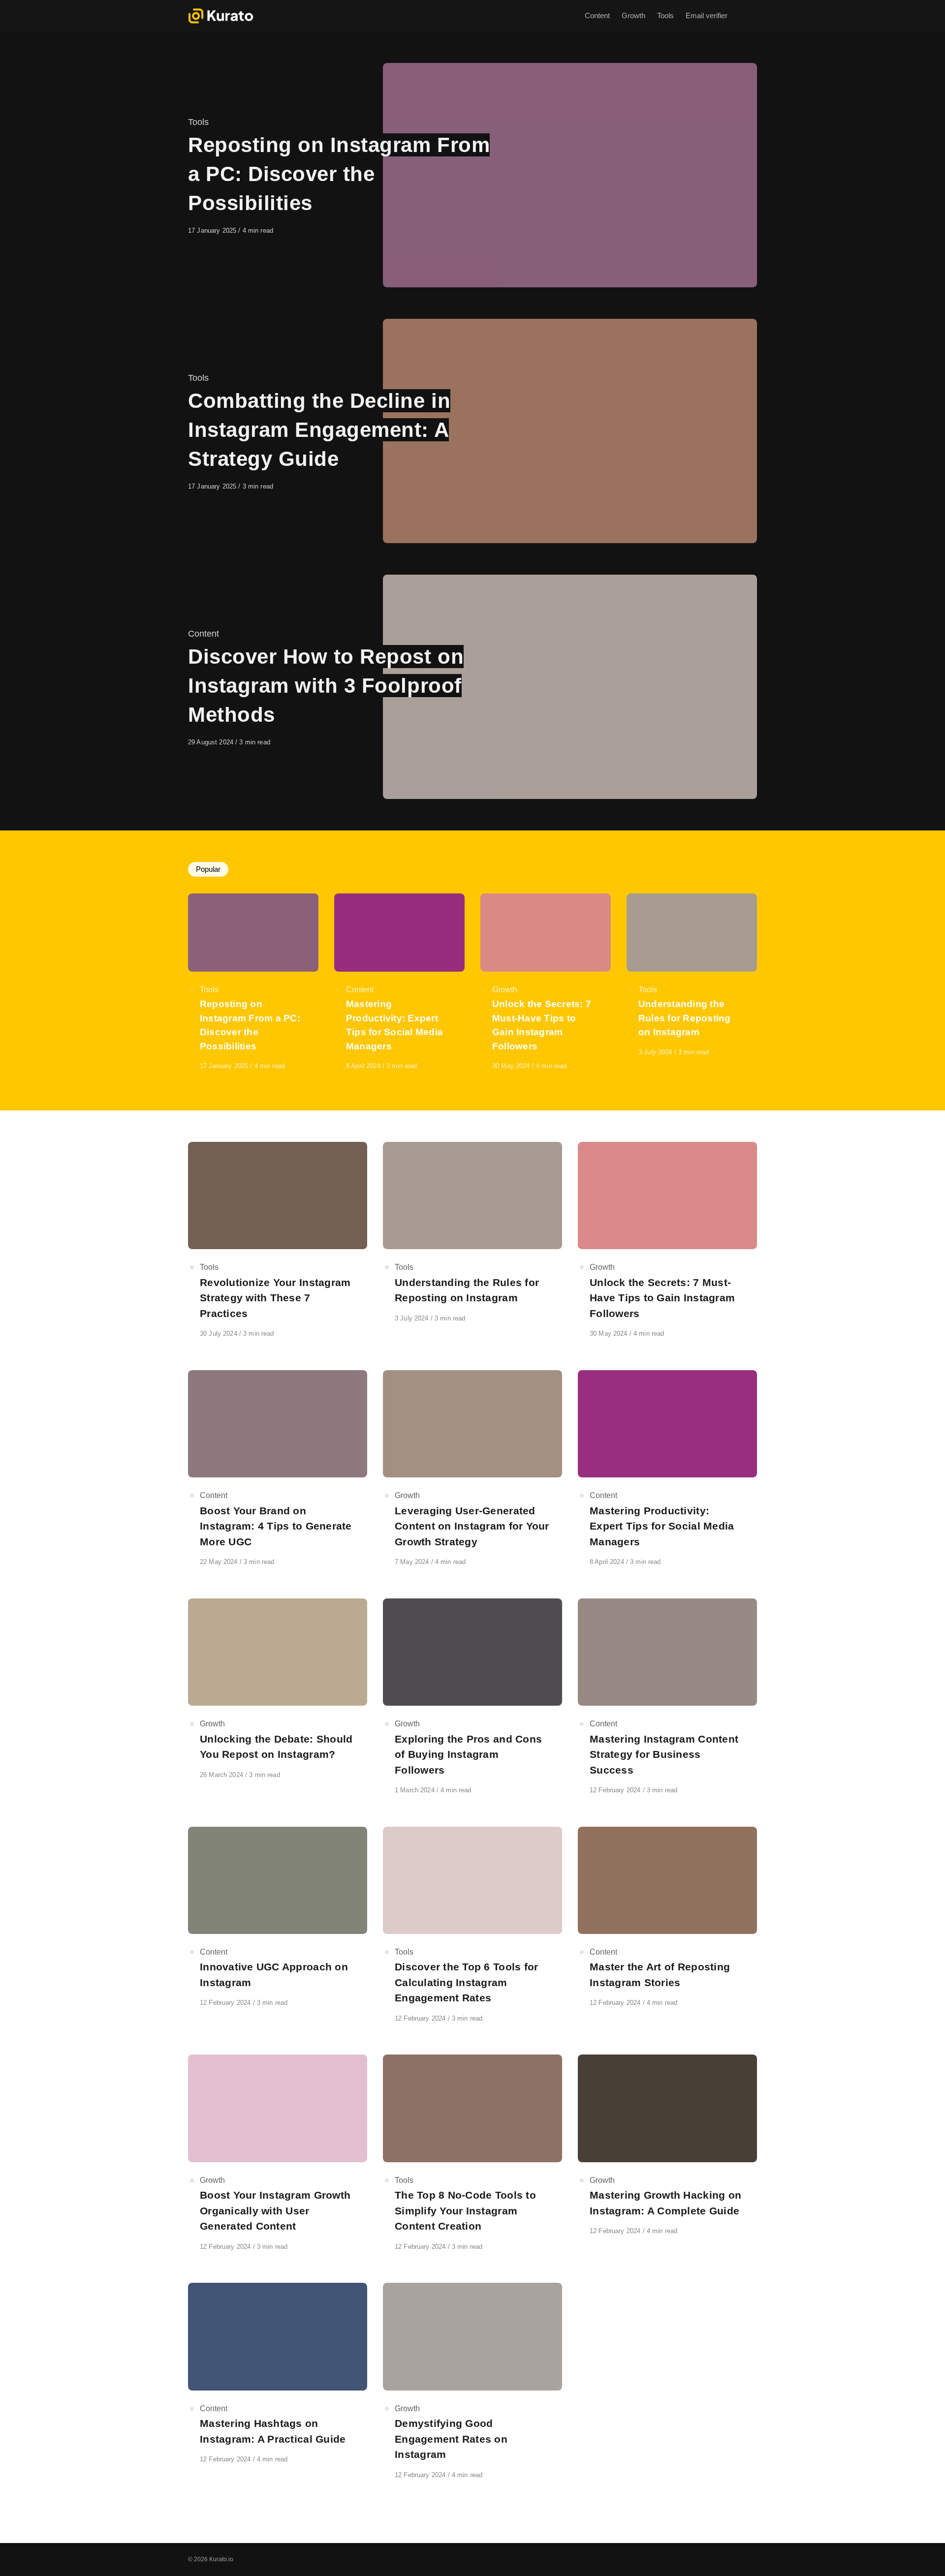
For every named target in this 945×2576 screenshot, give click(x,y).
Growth (505, 990)
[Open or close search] (751, 16)
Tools (198, 122)
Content (204, 634)
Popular (208, 869)
